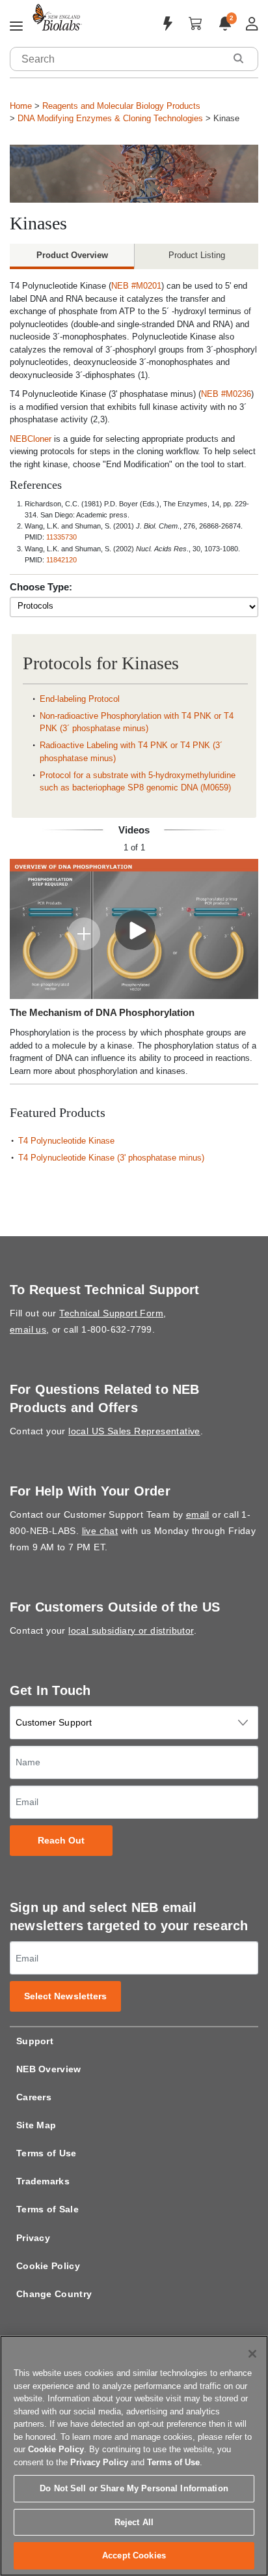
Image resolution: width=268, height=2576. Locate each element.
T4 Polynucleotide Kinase (66, 1141)
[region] (134, 2456)
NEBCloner (31, 439)
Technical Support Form (111, 1313)
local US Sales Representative (134, 1431)
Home (21, 106)
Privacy (33, 2238)
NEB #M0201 (136, 286)
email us (28, 1329)
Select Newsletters (66, 1996)
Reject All (134, 2522)
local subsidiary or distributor (131, 1630)
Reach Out (61, 1841)
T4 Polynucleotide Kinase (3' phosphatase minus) (111, 1158)
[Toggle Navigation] (16, 27)
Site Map (36, 2125)
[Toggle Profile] (252, 24)
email (198, 1514)
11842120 (61, 560)
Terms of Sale (47, 2209)
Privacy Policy (99, 2462)
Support (35, 2041)
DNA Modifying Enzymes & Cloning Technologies (110, 118)
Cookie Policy (48, 2266)
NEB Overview (49, 2069)
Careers (34, 2097)
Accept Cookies (134, 2555)
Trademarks (43, 2181)
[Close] (252, 2354)
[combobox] (118, 59)
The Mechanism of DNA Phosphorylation (102, 1012)
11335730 (61, 537)
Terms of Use (47, 2153)
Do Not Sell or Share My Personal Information (134, 2488)
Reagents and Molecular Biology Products (121, 106)
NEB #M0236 (226, 394)
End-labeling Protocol (80, 699)
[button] (238, 58)
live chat (100, 1531)
